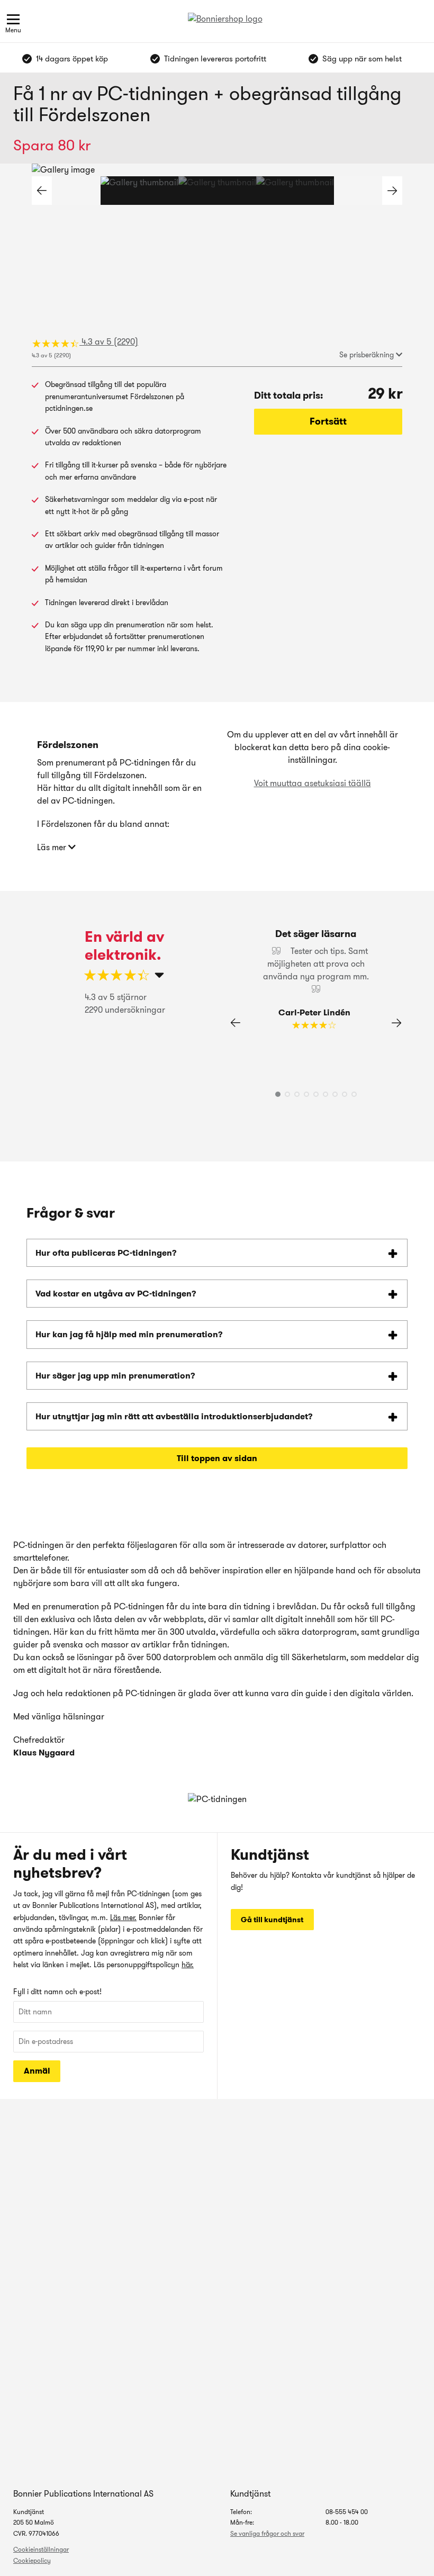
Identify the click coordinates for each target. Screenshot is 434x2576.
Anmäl (37, 2071)
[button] (392, 191)
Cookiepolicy (32, 2560)
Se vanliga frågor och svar (267, 2533)
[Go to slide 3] (295, 191)
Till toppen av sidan (217, 1458)
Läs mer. (123, 1917)
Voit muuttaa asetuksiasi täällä (313, 783)
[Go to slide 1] (139, 191)
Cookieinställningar (41, 2549)
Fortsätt (328, 421)
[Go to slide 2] (217, 191)
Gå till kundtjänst (272, 1920)
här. (188, 1965)
